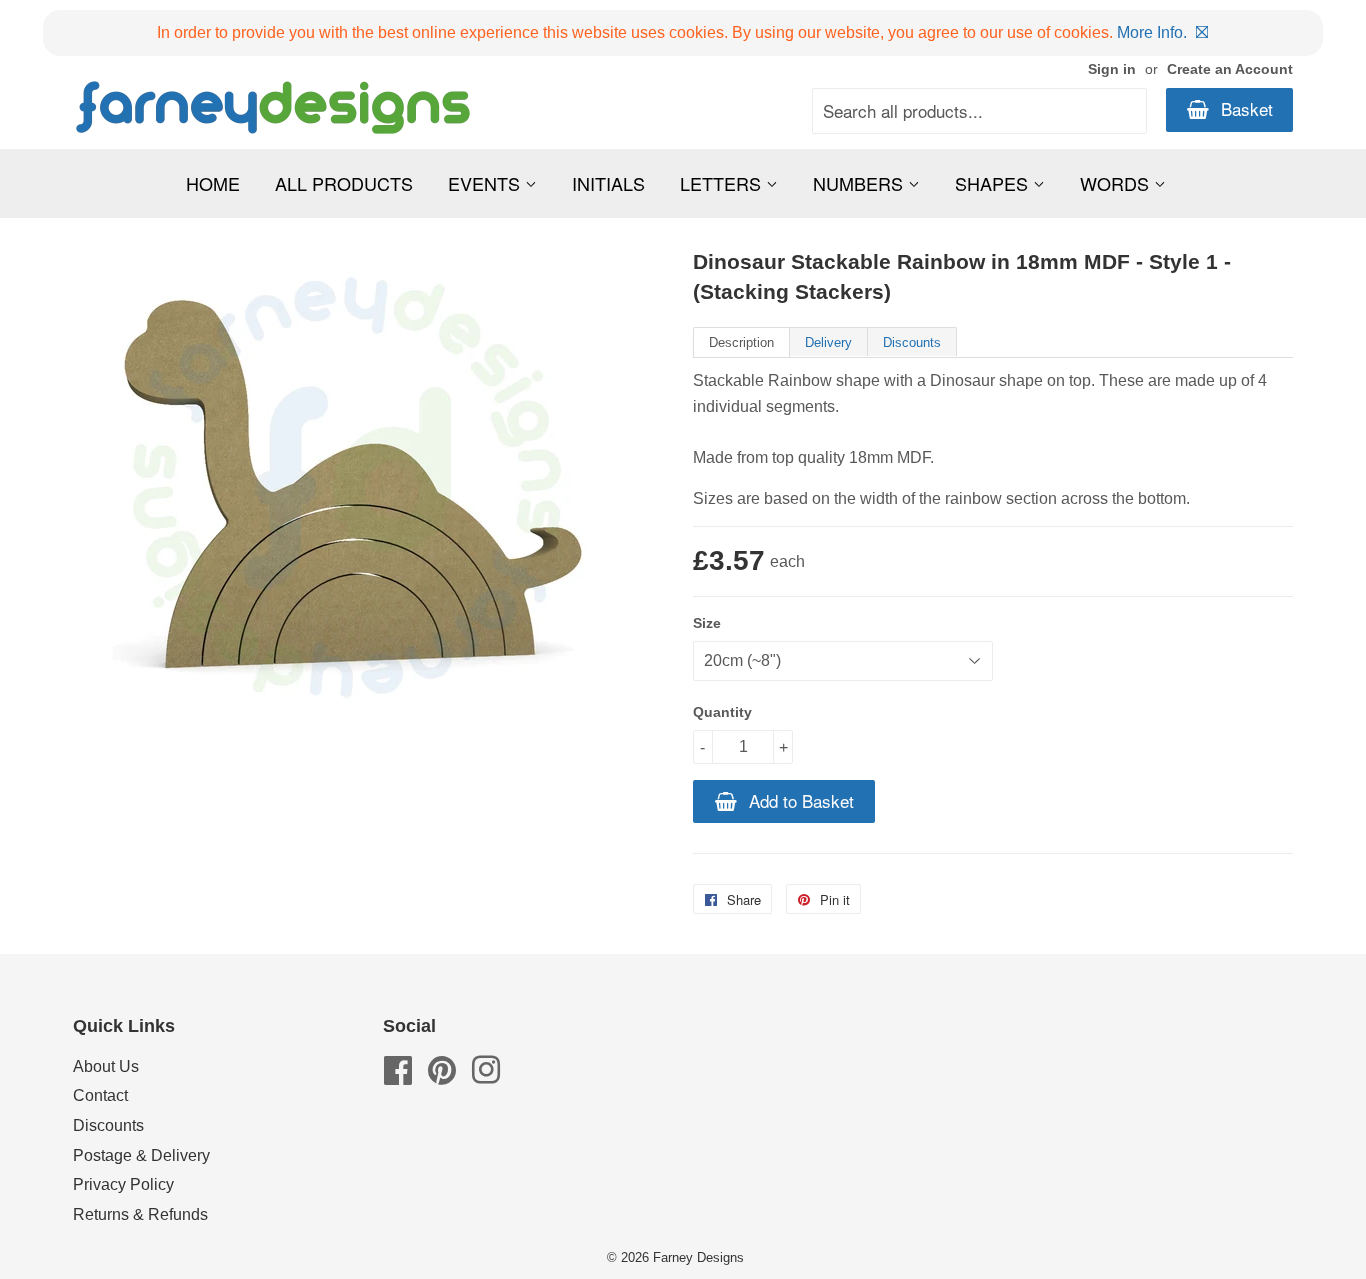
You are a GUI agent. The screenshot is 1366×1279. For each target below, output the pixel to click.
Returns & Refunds (140, 1214)
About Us (106, 1066)
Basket (1244, 108)
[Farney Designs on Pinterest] (442, 1076)
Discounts (912, 342)
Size (707, 623)
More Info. (1152, 32)
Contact (100, 1095)
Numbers (860, 183)
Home (213, 183)
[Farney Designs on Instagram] (486, 1076)
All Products (344, 183)
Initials (608, 183)
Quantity (722, 712)
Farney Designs (698, 1257)
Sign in (1112, 69)
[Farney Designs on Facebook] (398, 1076)
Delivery (828, 342)
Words (1117, 183)
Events (486, 183)
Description (741, 342)
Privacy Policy (123, 1184)
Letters (723, 183)
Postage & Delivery (141, 1155)
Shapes (994, 183)
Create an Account (1230, 69)
